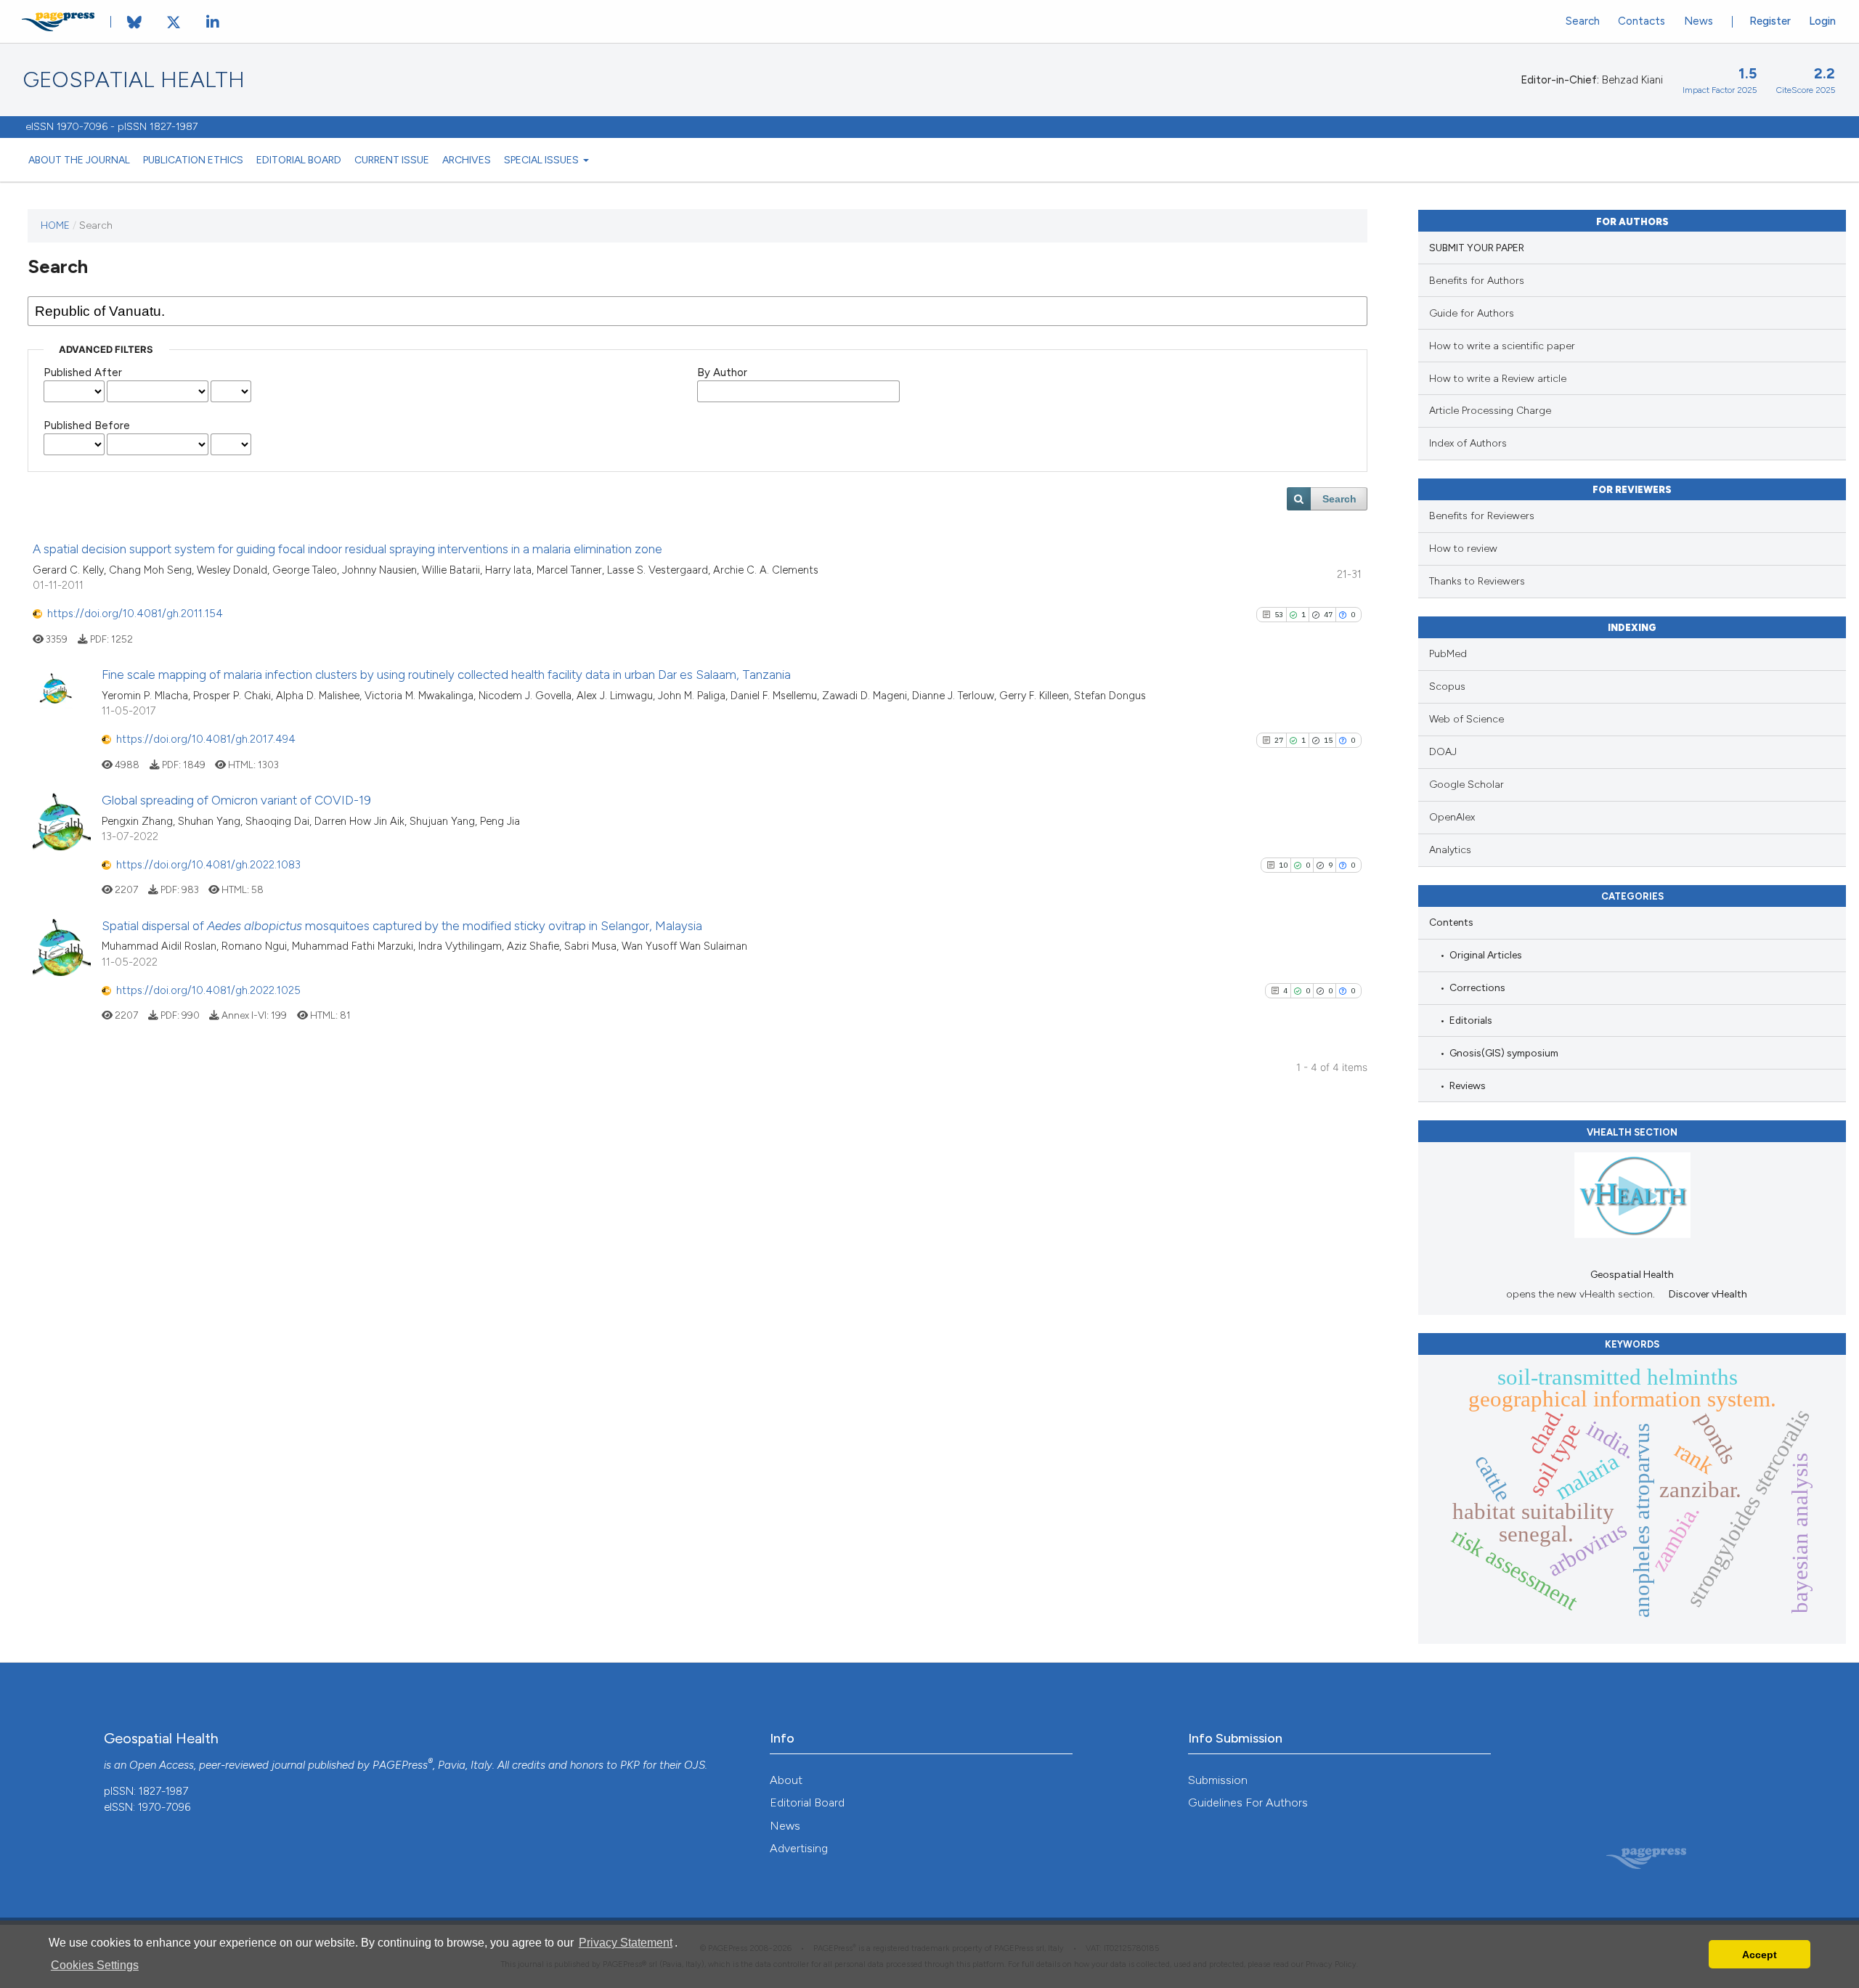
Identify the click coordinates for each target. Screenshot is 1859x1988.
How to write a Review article (1498, 379)
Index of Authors (1468, 443)
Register (1770, 21)
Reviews (1468, 1085)
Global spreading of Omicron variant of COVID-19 (236, 800)
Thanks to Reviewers (1477, 581)
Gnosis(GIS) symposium (1504, 1053)
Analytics (1450, 850)
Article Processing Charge (1490, 411)
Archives (467, 160)
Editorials (1471, 1020)
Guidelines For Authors (1248, 1802)
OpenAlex (1452, 817)
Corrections (1477, 987)
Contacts (1642, 21)
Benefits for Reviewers (1482, 516)
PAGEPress (400, 1765)
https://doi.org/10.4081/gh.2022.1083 (208, 865)
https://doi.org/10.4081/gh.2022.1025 (208, 990)
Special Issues (542, 160)
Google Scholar (1467, 785)
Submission (1218, 1780)
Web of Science (1467, 719)
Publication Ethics (193, 160)
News (1699, 21)
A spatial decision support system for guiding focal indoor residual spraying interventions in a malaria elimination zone (347, 549)
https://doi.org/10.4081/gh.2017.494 (206, 739)
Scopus (1447, 687)
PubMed (1448, 654)
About (786, 1780)
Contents (1451, 922)
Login (1822, 21)
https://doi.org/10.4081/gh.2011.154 (135, 614)
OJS (695, 1765)
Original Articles (1486, 955)
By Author (722, 372)
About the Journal (79, 160)
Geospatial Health (134, 80)
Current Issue (392, 160)
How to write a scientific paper (1502, 346)
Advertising (799, 1848)
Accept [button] (1760, 1955)
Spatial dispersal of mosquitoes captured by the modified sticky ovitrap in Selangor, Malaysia (402, 926)
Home (55, 225)
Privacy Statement (626, 1943)
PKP (630, 1765)
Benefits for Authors (1477, 281)
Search (1583, 21)
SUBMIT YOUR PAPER (1477, 248)
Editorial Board (299, 160)
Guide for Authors (1472, 313)
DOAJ (1443, 752)
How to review (1463, 549)
